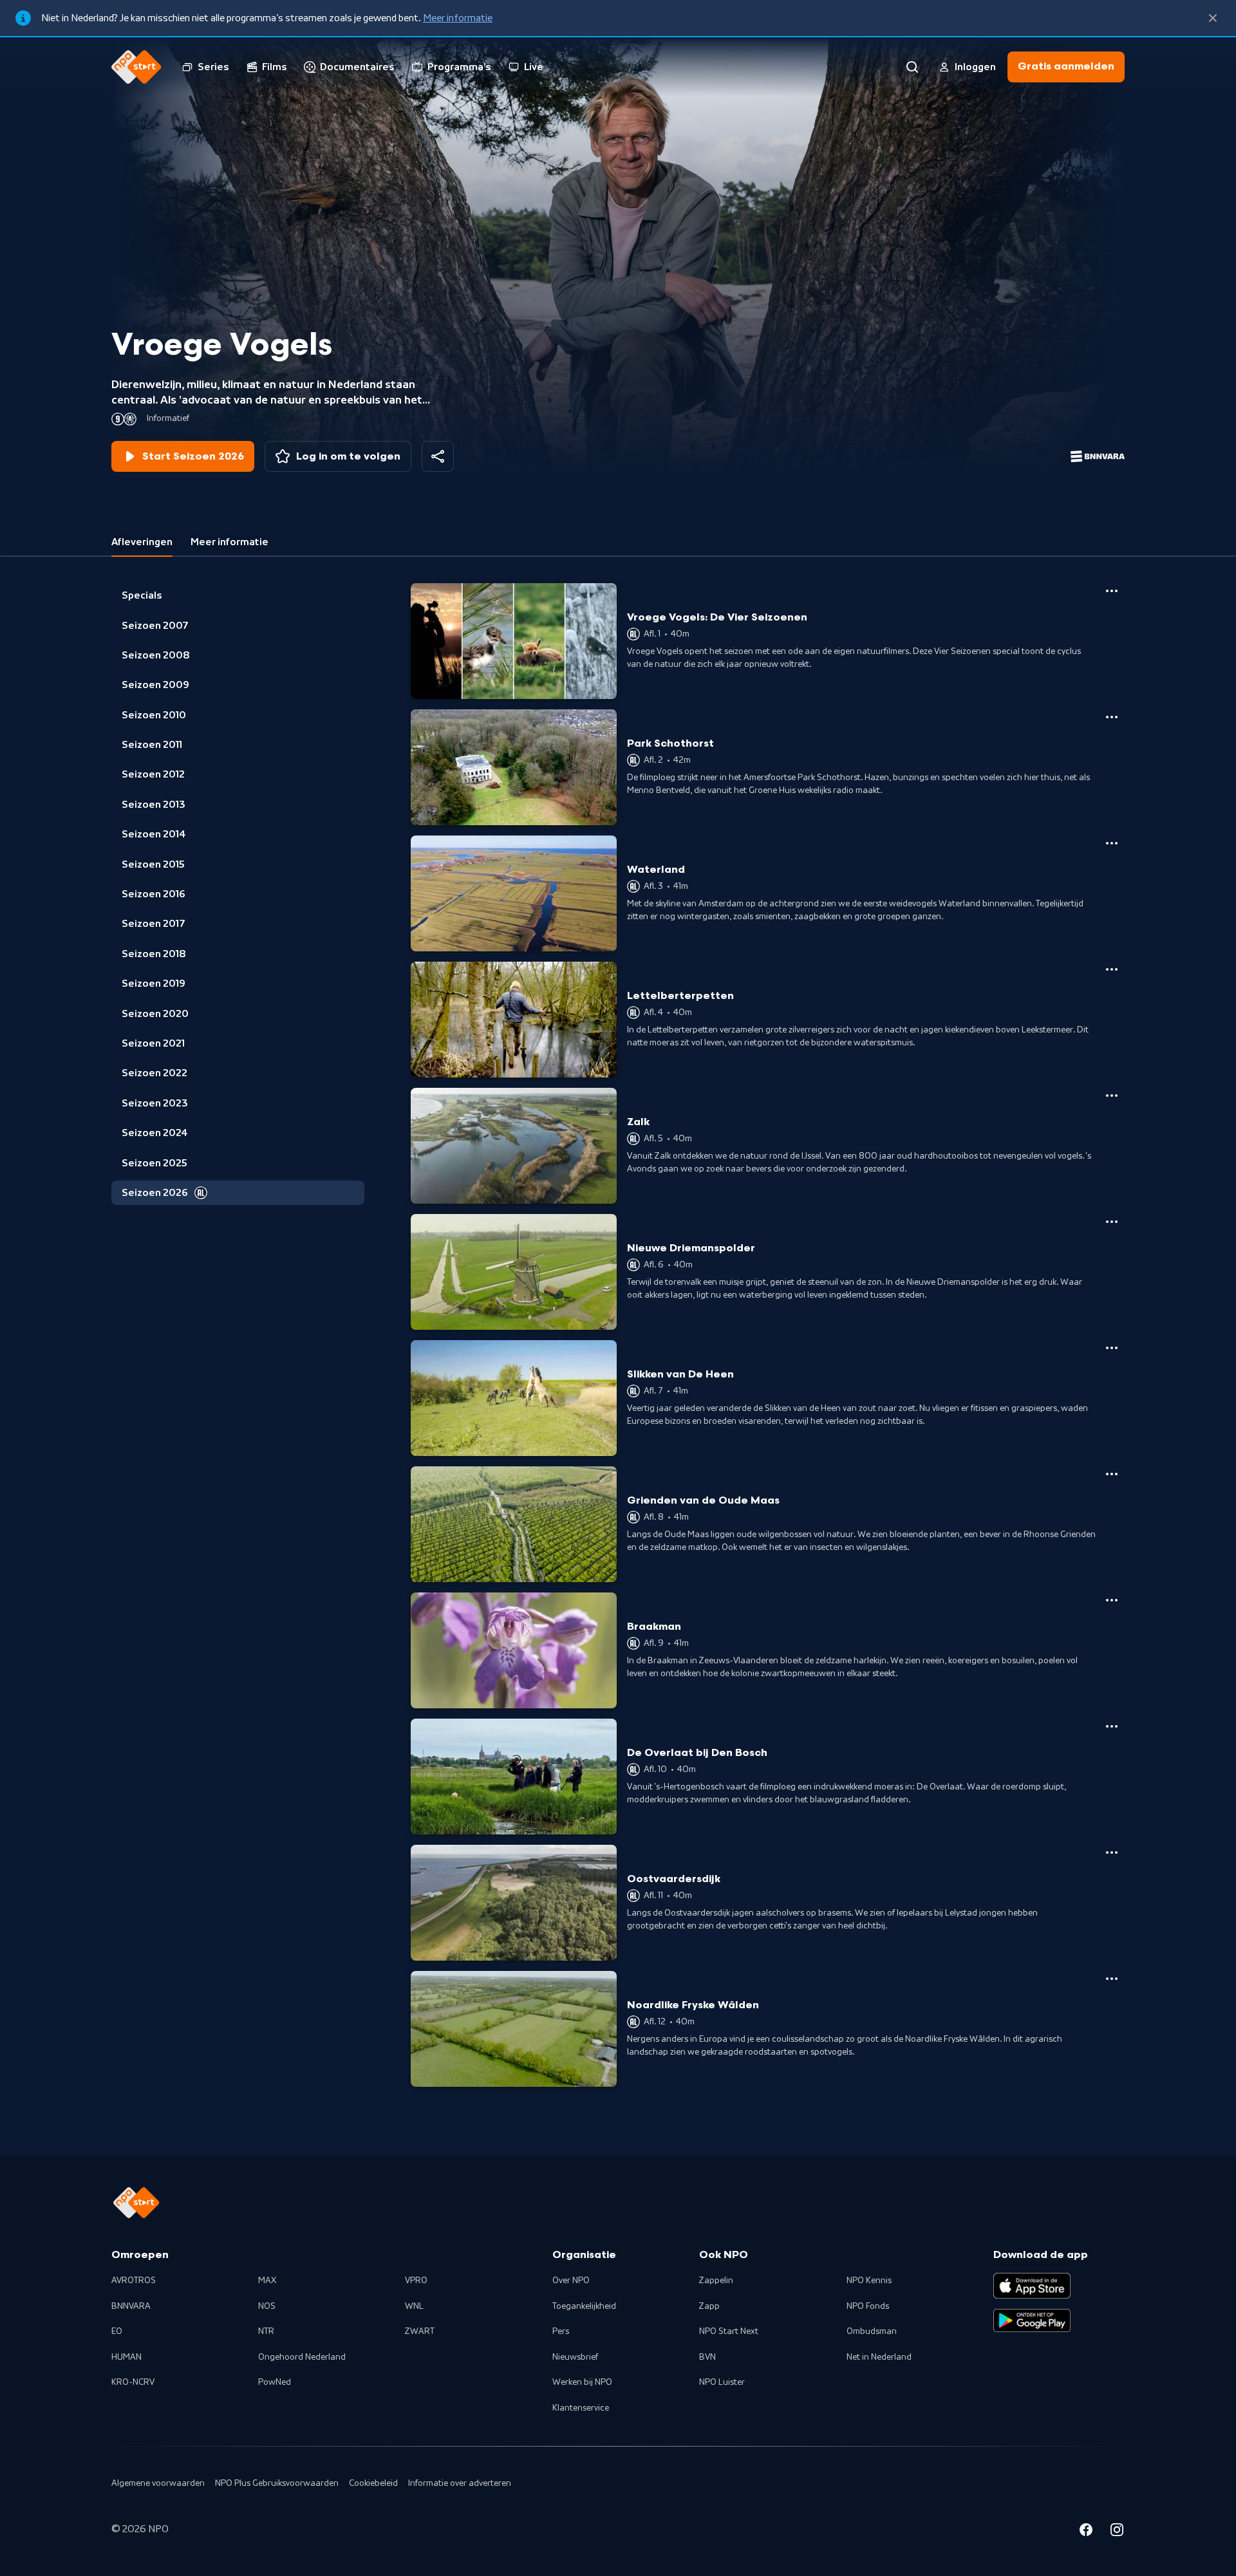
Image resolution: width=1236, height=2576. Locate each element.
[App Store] (1032, 2286)
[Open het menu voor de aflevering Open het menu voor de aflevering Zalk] (1112, 1096)
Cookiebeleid (373, 2483)
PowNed (275, 2382)
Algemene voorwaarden (158, 2483)
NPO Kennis (869, 2281)
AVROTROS (134, 2281)
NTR (266, 2331)
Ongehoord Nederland (302, 2357)
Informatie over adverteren (460, 2483)
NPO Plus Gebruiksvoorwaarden (277, 2483)
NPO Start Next (729, 2331)
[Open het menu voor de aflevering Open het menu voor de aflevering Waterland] (1112, 843)
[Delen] (438, 456)
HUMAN (126, 2357)
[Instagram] (1117, 2532)
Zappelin (716, 2281)
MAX (267, 2281)
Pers (561, 2331)
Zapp (709, 2306)
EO (117, 2331)
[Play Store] (1032, 2320)
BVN (707, 2357)
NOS (267, 2306)
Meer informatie (458, 18)
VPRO (416, 2281)
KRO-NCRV (133, 2382)
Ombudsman (872, 2331)
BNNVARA (131, 2306)
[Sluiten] (1213, 18)
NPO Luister (722, 2382)
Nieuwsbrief (575, 2357)
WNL (414, 2306)
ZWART (420, 2331)
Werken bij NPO (582, 2382)
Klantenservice (581, 2408)
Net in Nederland (879, 2357)
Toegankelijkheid (584, 2306)
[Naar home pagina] (136, 67)
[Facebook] (1086, 2532)
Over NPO (571, 2281)
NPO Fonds (868, 2306)
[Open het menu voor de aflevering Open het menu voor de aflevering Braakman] (1112, 1600)
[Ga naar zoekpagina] (912, 67)
